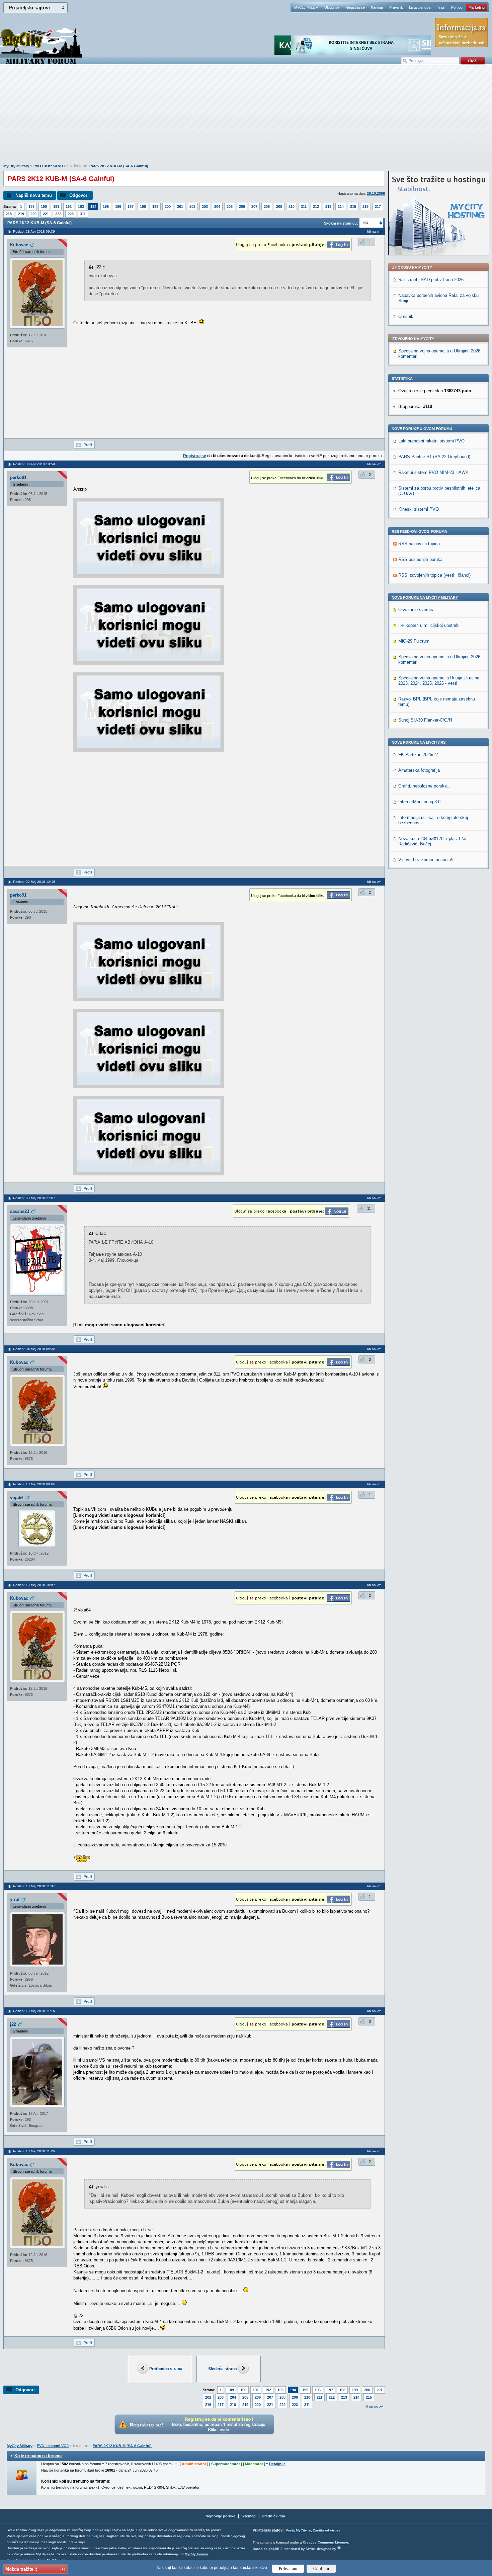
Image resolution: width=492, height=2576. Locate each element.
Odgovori (79, 195)
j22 (13, 2024)
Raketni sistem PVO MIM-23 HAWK (433, 472)
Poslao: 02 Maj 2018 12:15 (34, 882)
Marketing (477, 7)
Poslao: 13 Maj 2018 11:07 (34, 1886)
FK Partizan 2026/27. (419, 755)
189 (31, 206)
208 (267, 206)
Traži (441, 7)
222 (58, 214)
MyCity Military (306, 7)
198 (143, 206)
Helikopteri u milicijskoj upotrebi (429, 625)
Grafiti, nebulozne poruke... (425, 786)
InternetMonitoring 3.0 (419, 802)
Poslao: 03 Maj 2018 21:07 (34, 1198)
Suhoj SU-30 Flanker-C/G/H (425, 720)
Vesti (290, 2530)
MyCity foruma (196, 2554)
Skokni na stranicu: (341, 223)
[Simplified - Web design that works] (339, 2548)
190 (44, 206)
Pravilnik (396, 7)
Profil (88, 445)
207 (254, 206)
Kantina (377, 7)
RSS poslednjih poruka (420, 559)
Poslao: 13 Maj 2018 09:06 (34, 1484)
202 (192, 206)
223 (71, 214)
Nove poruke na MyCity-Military (425, 597)
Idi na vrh (376, 2407)
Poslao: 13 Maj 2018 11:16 (34, 2011)
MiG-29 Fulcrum (414, 641)
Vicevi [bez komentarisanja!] (426, 860)
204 (217, 206)
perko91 (18, 477)
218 (9, 214)
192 (69, 206)
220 (33, 214)
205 (230, 206)
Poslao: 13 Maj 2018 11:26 (34, 2151)
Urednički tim (273, 2516)
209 (279, 206)
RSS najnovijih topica (419, 544)
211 (304, 206)
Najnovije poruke (220, 2516)
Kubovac (19, 245)
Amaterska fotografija (419, 770)
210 (292, 206)
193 (81, 206)
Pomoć (457, 7)
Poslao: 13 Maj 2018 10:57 (34, 1585)
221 (46, 214)
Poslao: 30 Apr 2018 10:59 (34, 464)
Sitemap (249, 2516)
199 (155, 206)
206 (242, 206)
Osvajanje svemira (416, 610)
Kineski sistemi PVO (419, 509)
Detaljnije (277, 2464)
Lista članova (420, 7)
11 (369, 1209)
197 (131, 206)
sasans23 (20, 1211)
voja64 (17, 1498)
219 (21, 214)
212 (316, 206)
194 (93, 206)
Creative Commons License (325, 2542)
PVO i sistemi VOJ (49, 166)
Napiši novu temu (34, 195)
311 (83, 214)
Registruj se (355, 7)
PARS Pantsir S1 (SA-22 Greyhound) (434, 457)
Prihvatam (288, 2568)
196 (118, 206)
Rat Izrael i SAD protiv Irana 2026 (431, 280)
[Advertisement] (246, 117)
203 (205, 206)
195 (106, 206)
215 (353, 206)
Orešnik (406, 316)
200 (168, 206)
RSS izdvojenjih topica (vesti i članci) (434, 575)
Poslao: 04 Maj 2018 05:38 (34, 1349)
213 (328, 206)
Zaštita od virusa (327, 2530)
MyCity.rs (303, 2530)
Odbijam (321, 2568)
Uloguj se (332, 7)
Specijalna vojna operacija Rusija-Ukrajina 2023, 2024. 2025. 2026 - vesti (439, 681)
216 (365, 206)
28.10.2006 (376, 193)
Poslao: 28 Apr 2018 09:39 (34, 231)
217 (378, 206)
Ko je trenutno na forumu (38, 2456)
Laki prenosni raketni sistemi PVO (431, 441)
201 (180, 206)
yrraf (15, 1899)
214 (341, 206)
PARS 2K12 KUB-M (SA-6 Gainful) (119, 166)
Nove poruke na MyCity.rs (419, 742)
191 (56, 206)
